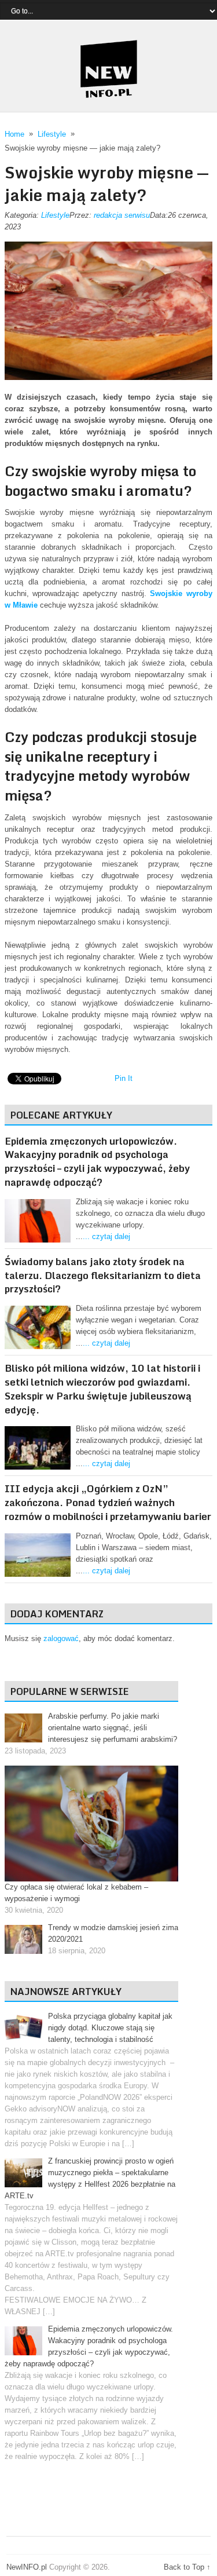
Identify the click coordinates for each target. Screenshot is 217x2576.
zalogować (61, 1638)
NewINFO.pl (27, 2567)
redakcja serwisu (122, 215)
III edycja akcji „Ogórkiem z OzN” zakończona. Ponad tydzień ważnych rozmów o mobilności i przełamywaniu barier (108, 1502)
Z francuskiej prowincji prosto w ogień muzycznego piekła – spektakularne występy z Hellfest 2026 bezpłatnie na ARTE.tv (90, 2178)
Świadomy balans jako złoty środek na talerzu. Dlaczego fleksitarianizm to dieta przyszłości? (103, 1275)
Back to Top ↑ (187, 2567)
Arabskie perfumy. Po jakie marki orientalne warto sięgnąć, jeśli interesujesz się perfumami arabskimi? (113, 1728)
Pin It (124, 1078)
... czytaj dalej (106, 1236)
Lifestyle (55, 215)
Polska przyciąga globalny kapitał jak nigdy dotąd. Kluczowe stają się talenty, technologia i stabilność (110, 2028)
